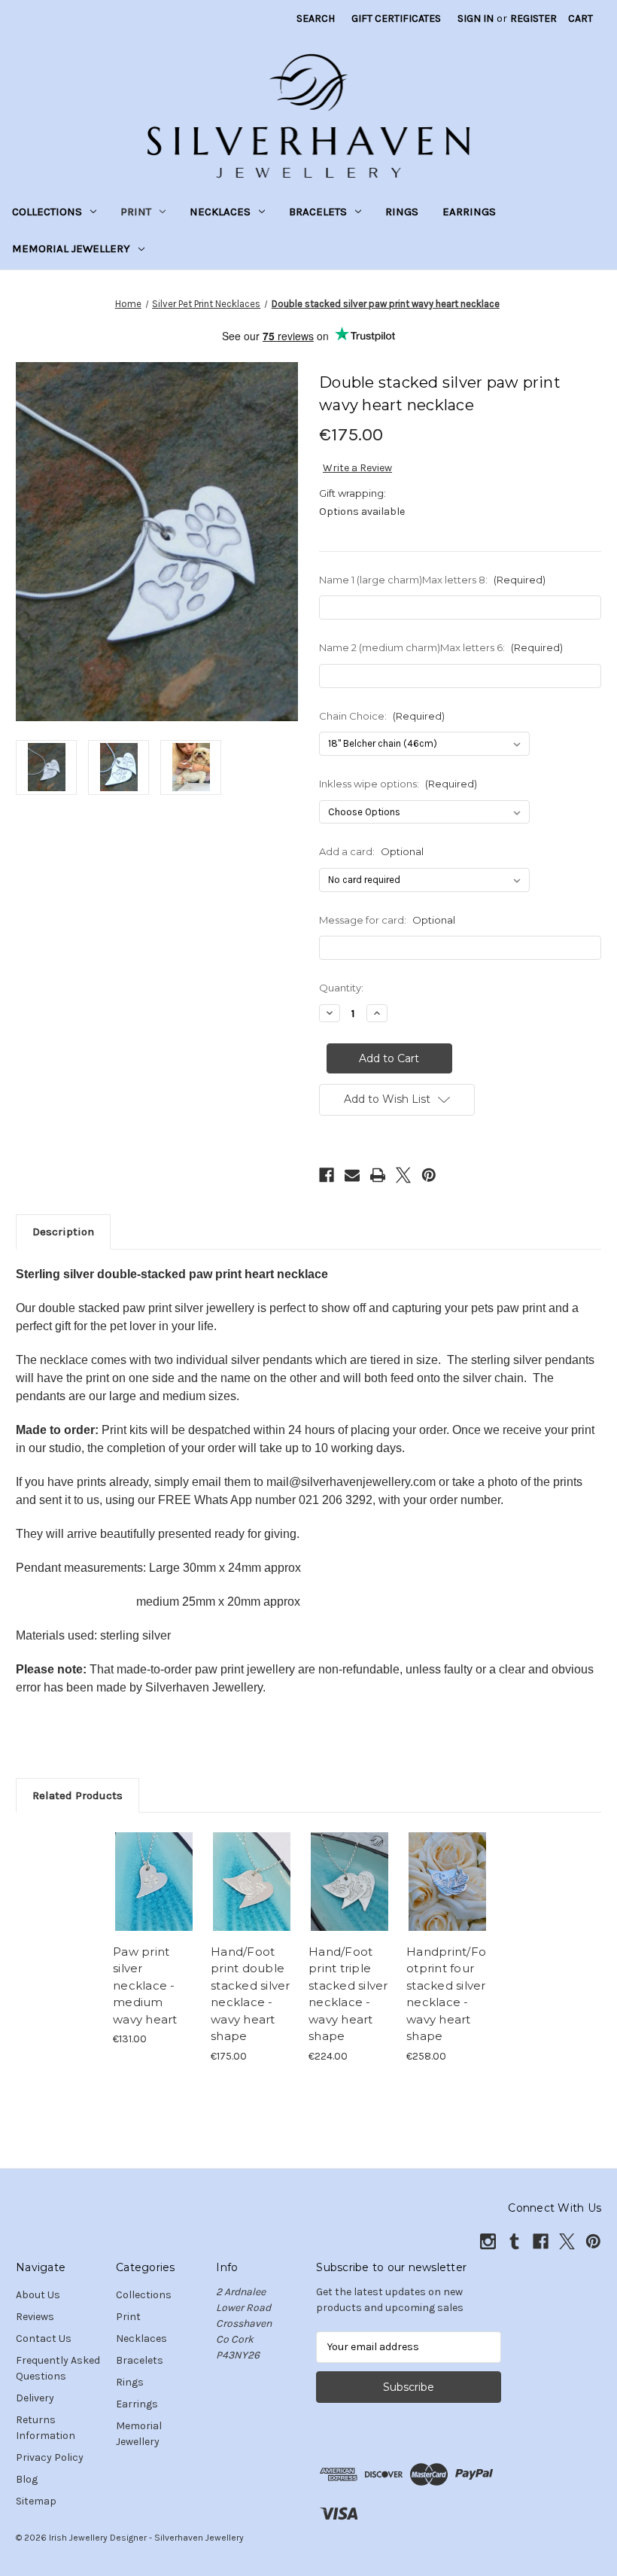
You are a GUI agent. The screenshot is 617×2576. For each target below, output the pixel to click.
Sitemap (36, 2501)
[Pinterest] (429, 1175)
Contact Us (44, 2338)
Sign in (476, 18)
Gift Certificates (396, 18)
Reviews (35, 2317)
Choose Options (154, 1900)
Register (533, 18)
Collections (47, 212)
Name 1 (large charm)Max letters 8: (432, 580)
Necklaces (220, 212)
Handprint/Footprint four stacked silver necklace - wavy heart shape (446, 1994)
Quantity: (341, 988)
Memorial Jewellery (71, 248)
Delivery (35, 2398)
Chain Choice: (382, 716)
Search (316, 18)
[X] (403, 1175)
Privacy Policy (50, 2457)
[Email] (352, 1175)
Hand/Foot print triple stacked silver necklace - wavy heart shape (348, 1994)
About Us (38, 2295)
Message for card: (387, 920)
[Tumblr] (514, 2241)
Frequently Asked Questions (58, 2368)
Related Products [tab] (78, 1795)
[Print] (378, 1175)
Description (63, 1232)
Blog (27, 2479)
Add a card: (371, 851)
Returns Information (46, 2428)
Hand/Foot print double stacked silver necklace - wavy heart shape (251, 1994)
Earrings (469, 212)
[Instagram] (488, 2241)
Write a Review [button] (357, 468)
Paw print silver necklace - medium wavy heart (145, 1985)
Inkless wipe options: (398, 784)
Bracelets (318, 212)
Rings (402, 212)
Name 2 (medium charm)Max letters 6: (441, 647)
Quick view (154, 1863)
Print (136, 212)
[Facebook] (327, 1175)
